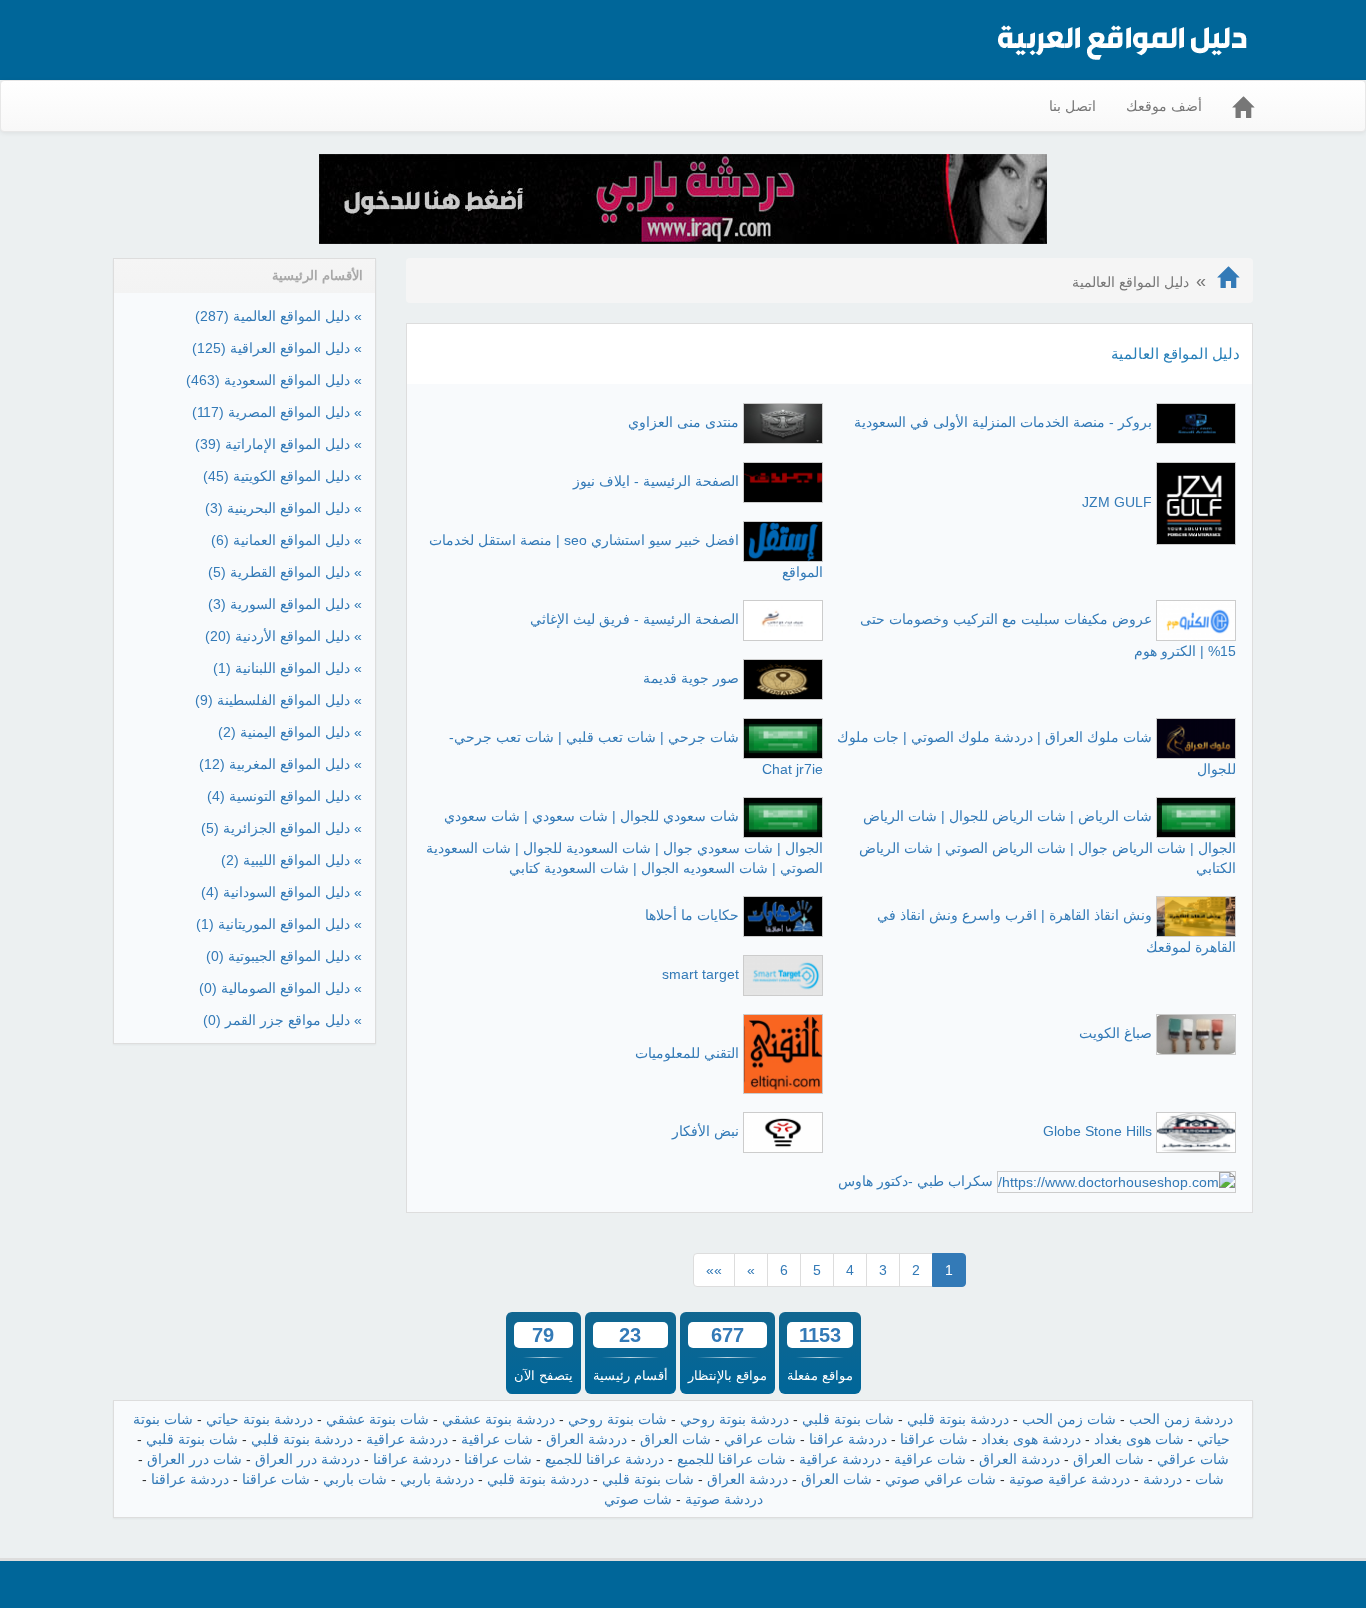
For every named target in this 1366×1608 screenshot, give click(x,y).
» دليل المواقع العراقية (277, 348)
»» (714, 1270)
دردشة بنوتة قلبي (958, 1419)
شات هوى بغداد (1139, 1439)
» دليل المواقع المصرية (277, 412)
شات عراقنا (934, 1439)
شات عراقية (497, 1439)
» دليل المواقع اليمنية (290, 732)
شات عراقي (760, 1439)
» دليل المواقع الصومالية (280, 988)
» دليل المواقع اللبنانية (287, 668)
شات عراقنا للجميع (731, 1459)
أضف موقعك (1164, 106)
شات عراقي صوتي (940, 1479)
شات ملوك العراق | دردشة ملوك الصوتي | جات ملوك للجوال (1036, 753)
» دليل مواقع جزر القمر (282, 1020)
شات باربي (355, 1479)
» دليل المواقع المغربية (280, 764)
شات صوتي (638, 1499)
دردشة (1162, 1479)
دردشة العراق (586, 1439)
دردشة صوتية (724, 1499)
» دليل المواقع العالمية (278, 316)
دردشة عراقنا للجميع (604, 1459)
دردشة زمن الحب (1181, 1419)
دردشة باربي (437, 1479)
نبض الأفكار (705, 1131)
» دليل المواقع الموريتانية (279, 924)
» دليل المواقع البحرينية (283, 508)
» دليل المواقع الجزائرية (281, 828)
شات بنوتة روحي (617, 1419)
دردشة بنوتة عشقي (498, 1419)
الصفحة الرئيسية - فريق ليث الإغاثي (634, 619)
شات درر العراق (194, 1459)
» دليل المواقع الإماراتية (278, 444)
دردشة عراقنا (848, 1439)
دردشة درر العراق (307, 1459)
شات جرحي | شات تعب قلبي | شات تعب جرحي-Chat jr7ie (636, 753)
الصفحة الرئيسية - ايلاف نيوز (656, 481)
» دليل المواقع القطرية (285, 572)
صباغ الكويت (1115, 1033)
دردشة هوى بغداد (1031, 1439)
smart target (700, 974)
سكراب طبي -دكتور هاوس (915, 1181)
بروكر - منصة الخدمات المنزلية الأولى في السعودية (1003, 422)
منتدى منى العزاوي (683, 422)
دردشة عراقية (407, 1439)
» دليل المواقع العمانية (286, 540)
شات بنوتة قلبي (848, 1419)
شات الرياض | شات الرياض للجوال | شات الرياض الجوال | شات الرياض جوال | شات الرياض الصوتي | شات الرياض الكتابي (1047, 842)
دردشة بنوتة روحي (734, 1419)
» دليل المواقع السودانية (281, 892)
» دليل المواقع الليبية (291, 860)
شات (1209, 1479)
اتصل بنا (1072, 106)
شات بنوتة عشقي (377, 1419)
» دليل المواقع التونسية (284, 796)
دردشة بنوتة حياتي (259, 1419)
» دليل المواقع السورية (285, 604)
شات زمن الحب (1069, 1419)
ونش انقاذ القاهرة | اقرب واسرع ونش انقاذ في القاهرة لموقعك (1056, 931)
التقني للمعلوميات (687, 1052)
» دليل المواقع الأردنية (283, 636)
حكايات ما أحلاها (692, 915)
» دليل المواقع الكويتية (282, 476)
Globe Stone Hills (1097, 1131)
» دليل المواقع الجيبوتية (284, 956)
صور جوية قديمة (691, 678)
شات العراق (675, 1439)
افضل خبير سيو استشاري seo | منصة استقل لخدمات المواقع (626, 556)
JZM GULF (1117, 502)
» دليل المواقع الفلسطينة (278, 700)
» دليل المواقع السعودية (274, 380)
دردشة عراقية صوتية (1069, 1479)
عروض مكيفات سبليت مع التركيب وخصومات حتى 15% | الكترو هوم (1048, 635)
